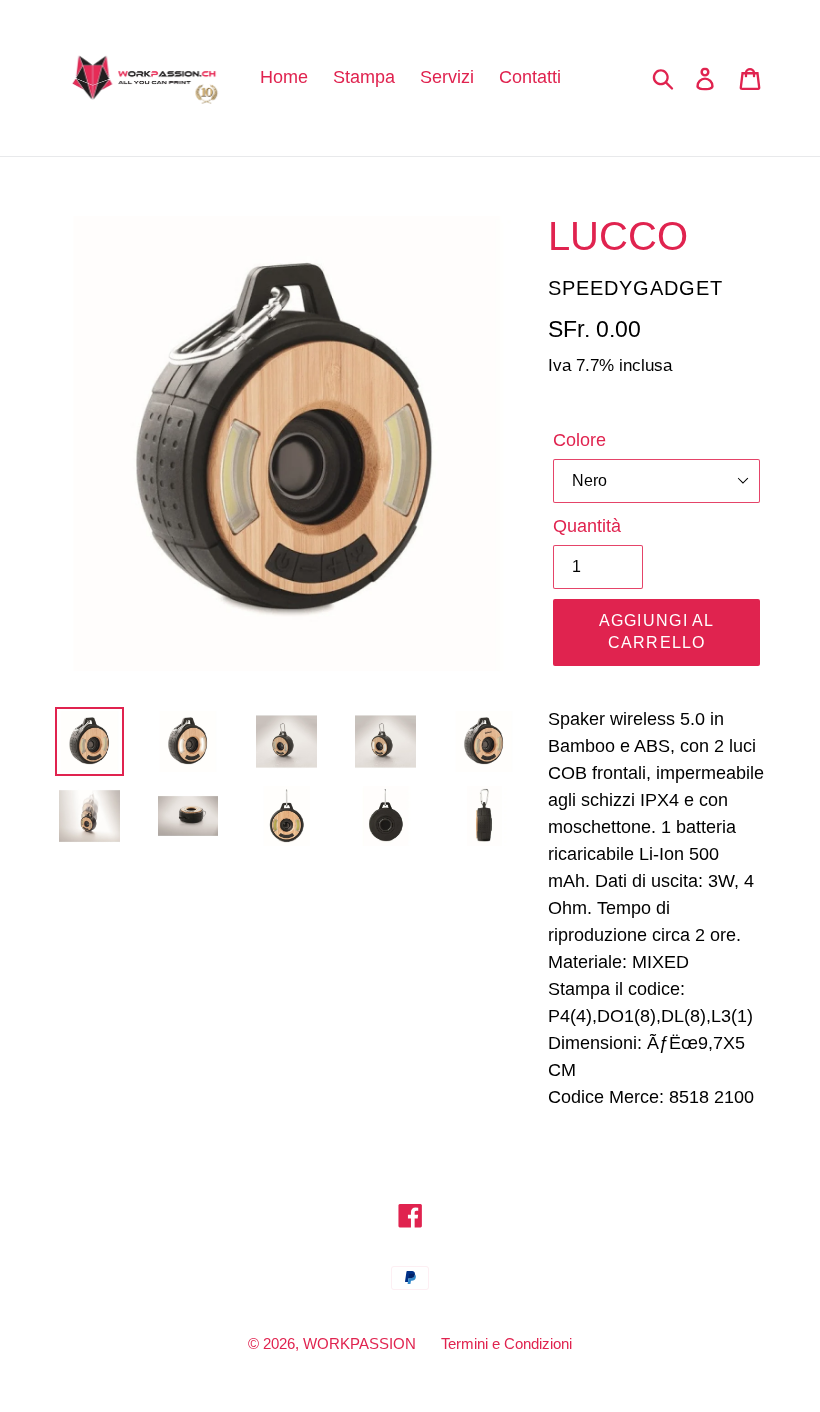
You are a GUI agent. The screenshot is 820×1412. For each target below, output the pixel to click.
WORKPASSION (359, 1343)
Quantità (587, 526)
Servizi (447, 77)
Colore (579, 440)
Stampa (364, 77)
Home (284, 77)
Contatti (530, 77)
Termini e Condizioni (506, 1343)
